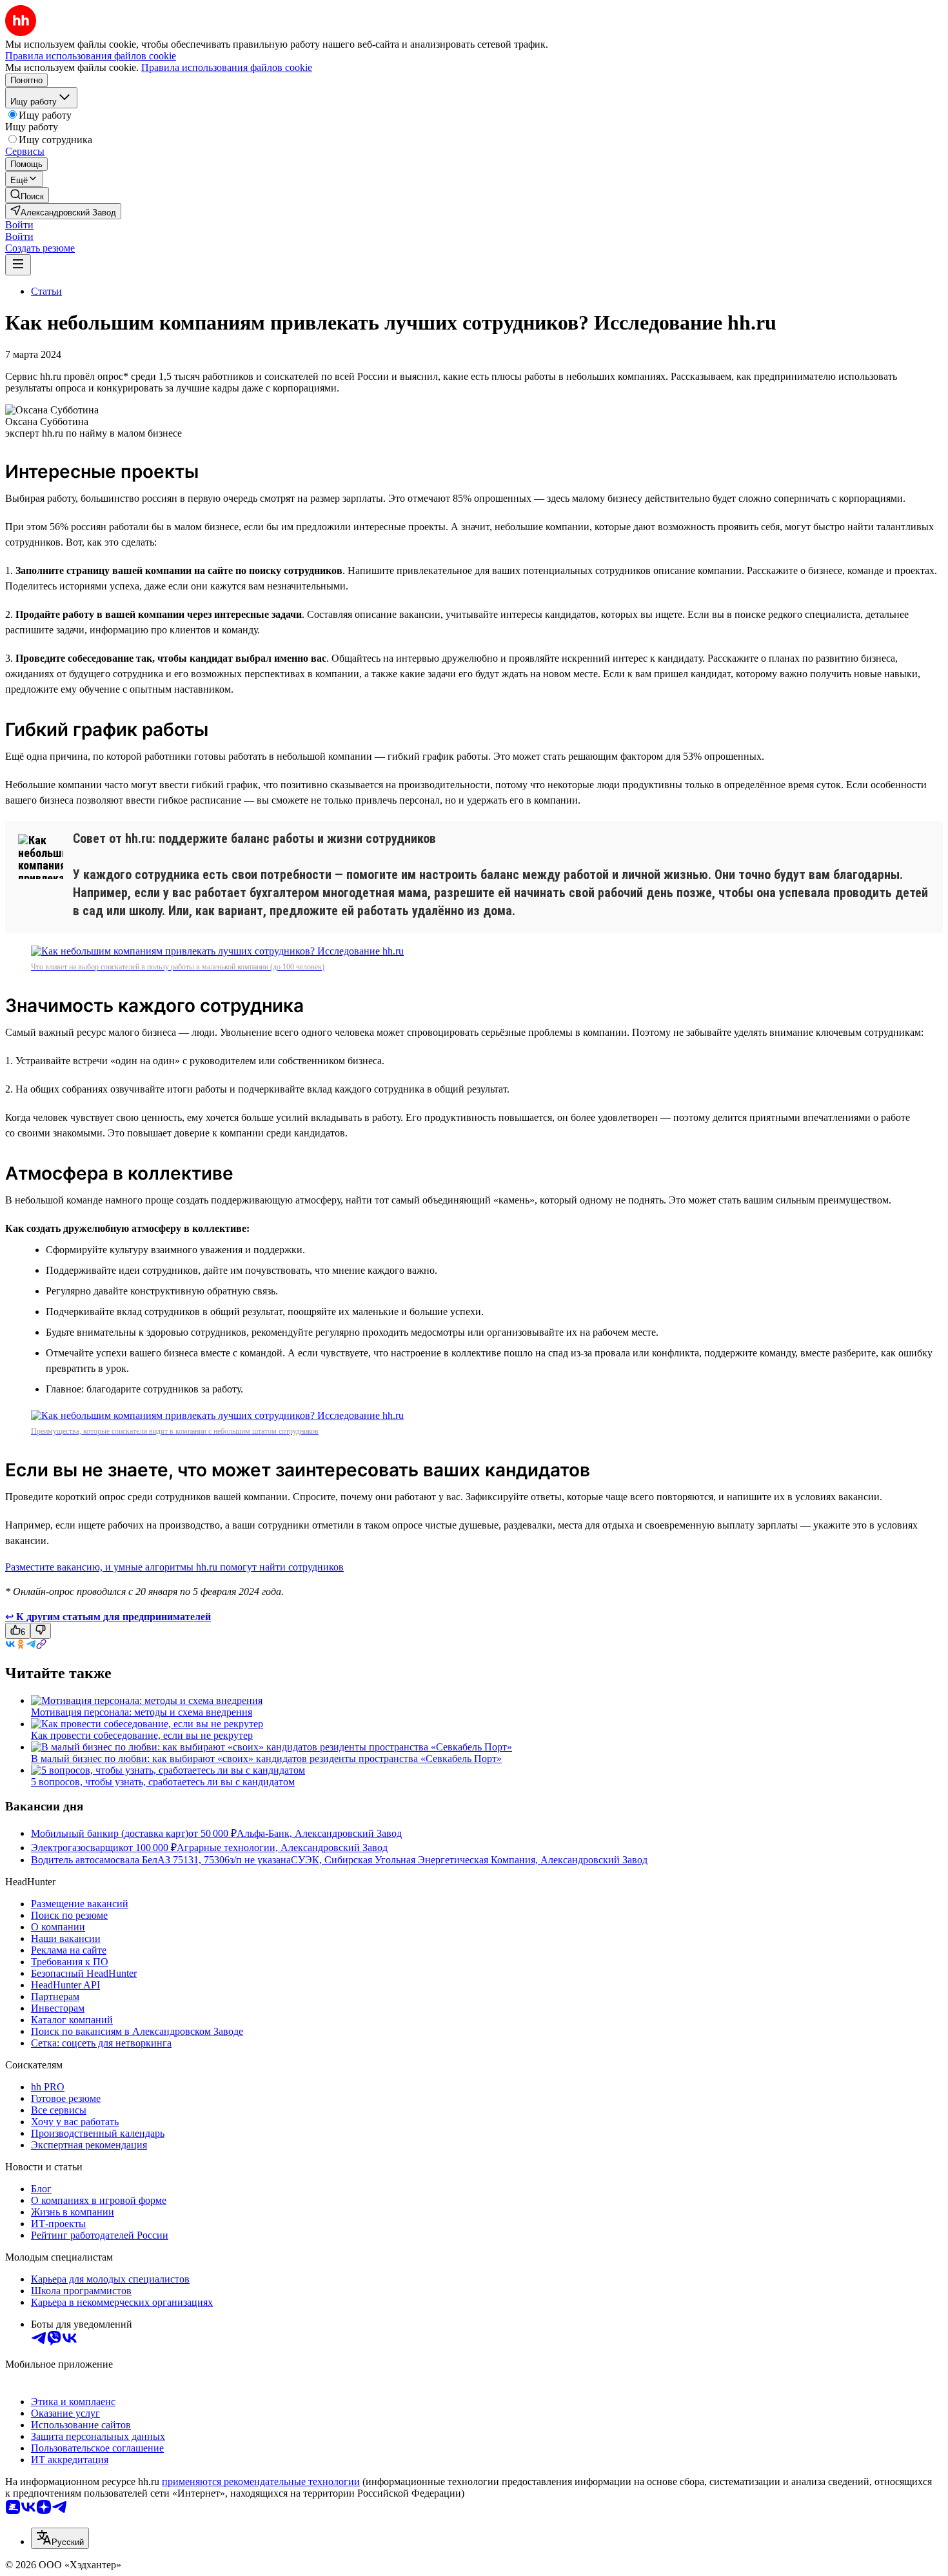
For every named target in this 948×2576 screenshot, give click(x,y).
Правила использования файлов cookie (227, 67)
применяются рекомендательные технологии (261, 2482)
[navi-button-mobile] (18, 265)
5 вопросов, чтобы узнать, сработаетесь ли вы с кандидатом (163, 1782)
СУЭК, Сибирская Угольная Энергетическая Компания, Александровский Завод (469, 1860)
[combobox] (60, 2538)
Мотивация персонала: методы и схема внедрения (142, 1712)
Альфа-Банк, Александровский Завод (319, 1833)
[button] (19, 225)
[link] (27, 195)
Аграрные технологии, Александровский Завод (282, 1848)
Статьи (46, 291)
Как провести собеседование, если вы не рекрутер (142, 1735)
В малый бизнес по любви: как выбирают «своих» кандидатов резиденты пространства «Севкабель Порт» (266, 1759)
